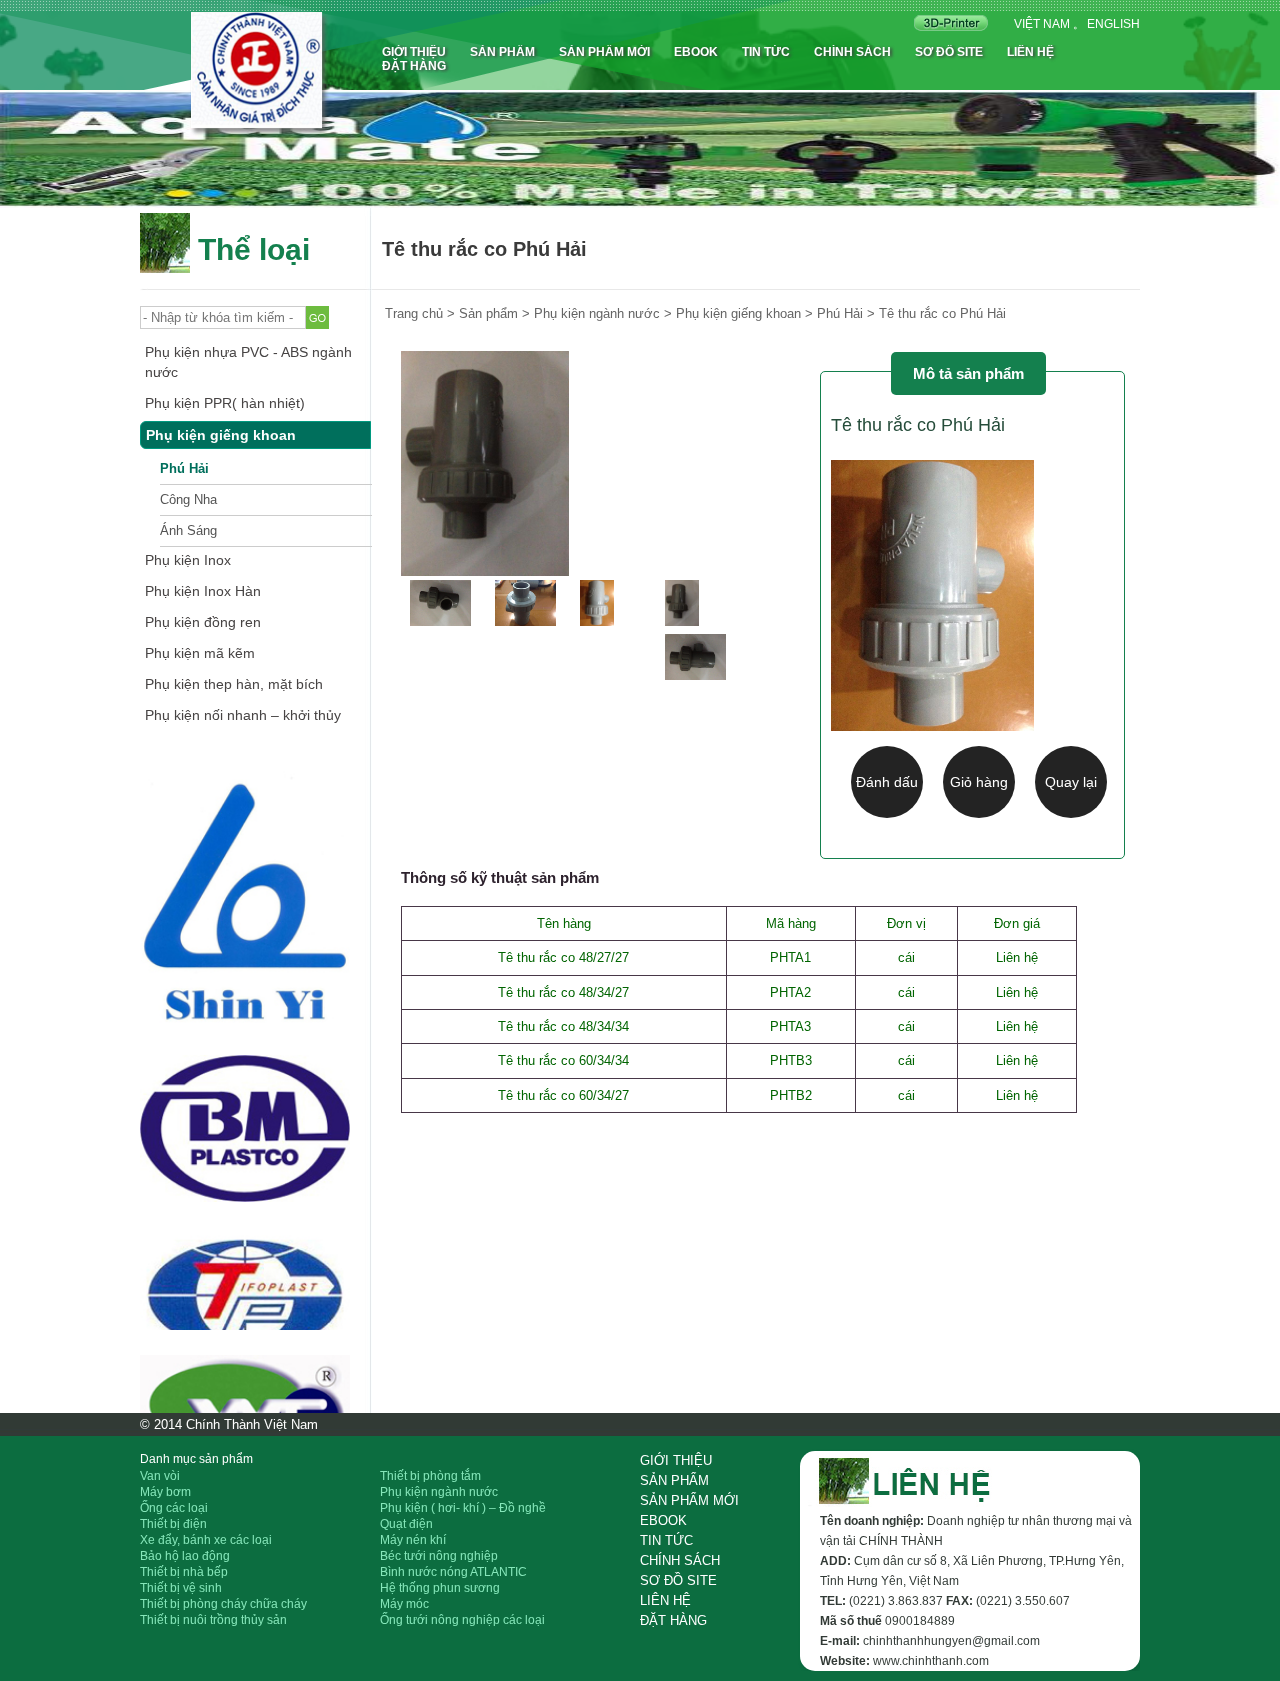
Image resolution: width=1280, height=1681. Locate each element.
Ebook (696, 52)
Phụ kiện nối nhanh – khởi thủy (243, 715)
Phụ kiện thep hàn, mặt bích (234, 684)
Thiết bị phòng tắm (430, 1476)
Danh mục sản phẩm (196, 1459)
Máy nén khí (413, 1540)
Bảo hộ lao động (185, 1556)
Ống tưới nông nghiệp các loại (462, 1620)
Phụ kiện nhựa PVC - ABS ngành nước (248, 362)
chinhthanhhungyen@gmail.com (951, 1641)
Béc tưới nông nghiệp (439, 1556)
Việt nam (1042, 24)
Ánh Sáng (188, 530)
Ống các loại (174, 1508)
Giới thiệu (414, 52)
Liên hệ (1030, 52)
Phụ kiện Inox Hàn (203, 591)
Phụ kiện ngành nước (439, 1492)
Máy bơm (165, 1492)
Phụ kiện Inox (188, 560)
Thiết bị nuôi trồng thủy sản (213, 1620)
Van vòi (160, 1476)
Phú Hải (184, 468)
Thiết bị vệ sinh (181, 1588)
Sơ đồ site (949, 52)
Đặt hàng (414, 66)
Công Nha (188, 499)
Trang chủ (414, 313)
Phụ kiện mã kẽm (200, 653)
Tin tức (766, 52)
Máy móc (404, 1604)
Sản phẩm (502, 52)
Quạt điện (406, 1524)
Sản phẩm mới (604, 52)
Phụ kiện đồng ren (203, 622)
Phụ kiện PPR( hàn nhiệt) (225, 403)
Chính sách (852, 52)
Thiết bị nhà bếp (184, 1572)
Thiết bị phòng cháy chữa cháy (223, 1604)
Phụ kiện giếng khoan (221, 435)
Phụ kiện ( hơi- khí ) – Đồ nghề (463, 1508)
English (1113, 24)
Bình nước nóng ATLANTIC (453, 1572)
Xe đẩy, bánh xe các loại (206, 1540)
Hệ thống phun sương (440, 1588)
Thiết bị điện (173, 1524)
